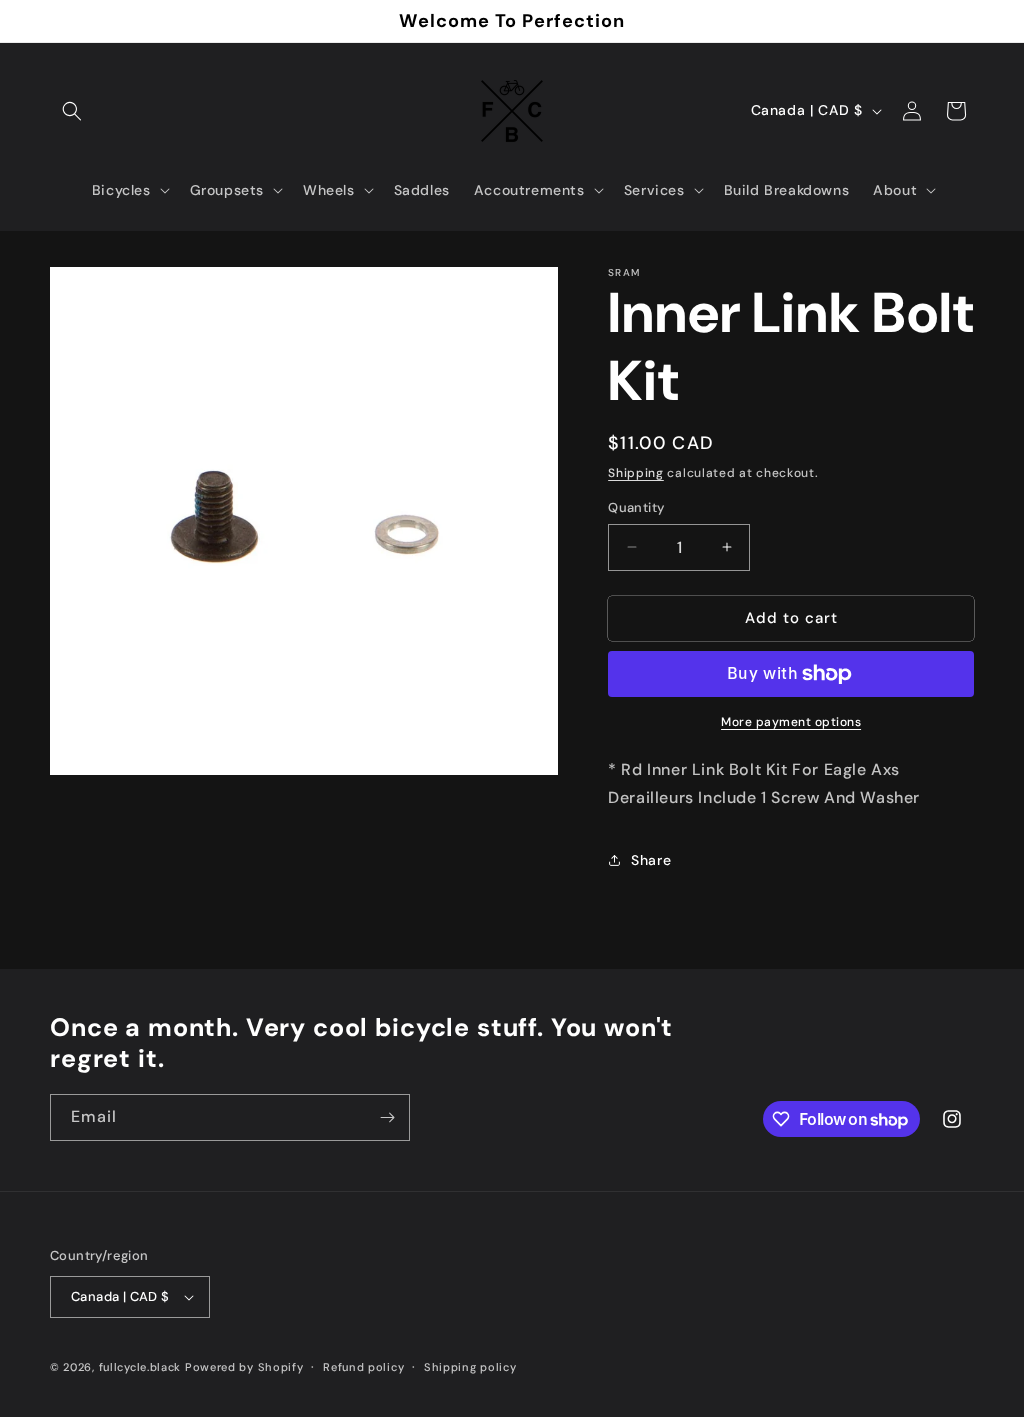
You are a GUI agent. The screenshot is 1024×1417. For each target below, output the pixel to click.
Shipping (636, 473)
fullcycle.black (140, 1367)
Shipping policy (470, 1367)
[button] (72, 111)
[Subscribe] (387, 1117)
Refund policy (363, 1367)
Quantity (636, 507)
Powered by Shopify (244, 1367)
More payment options (791, 722)
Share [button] (651, 860)
